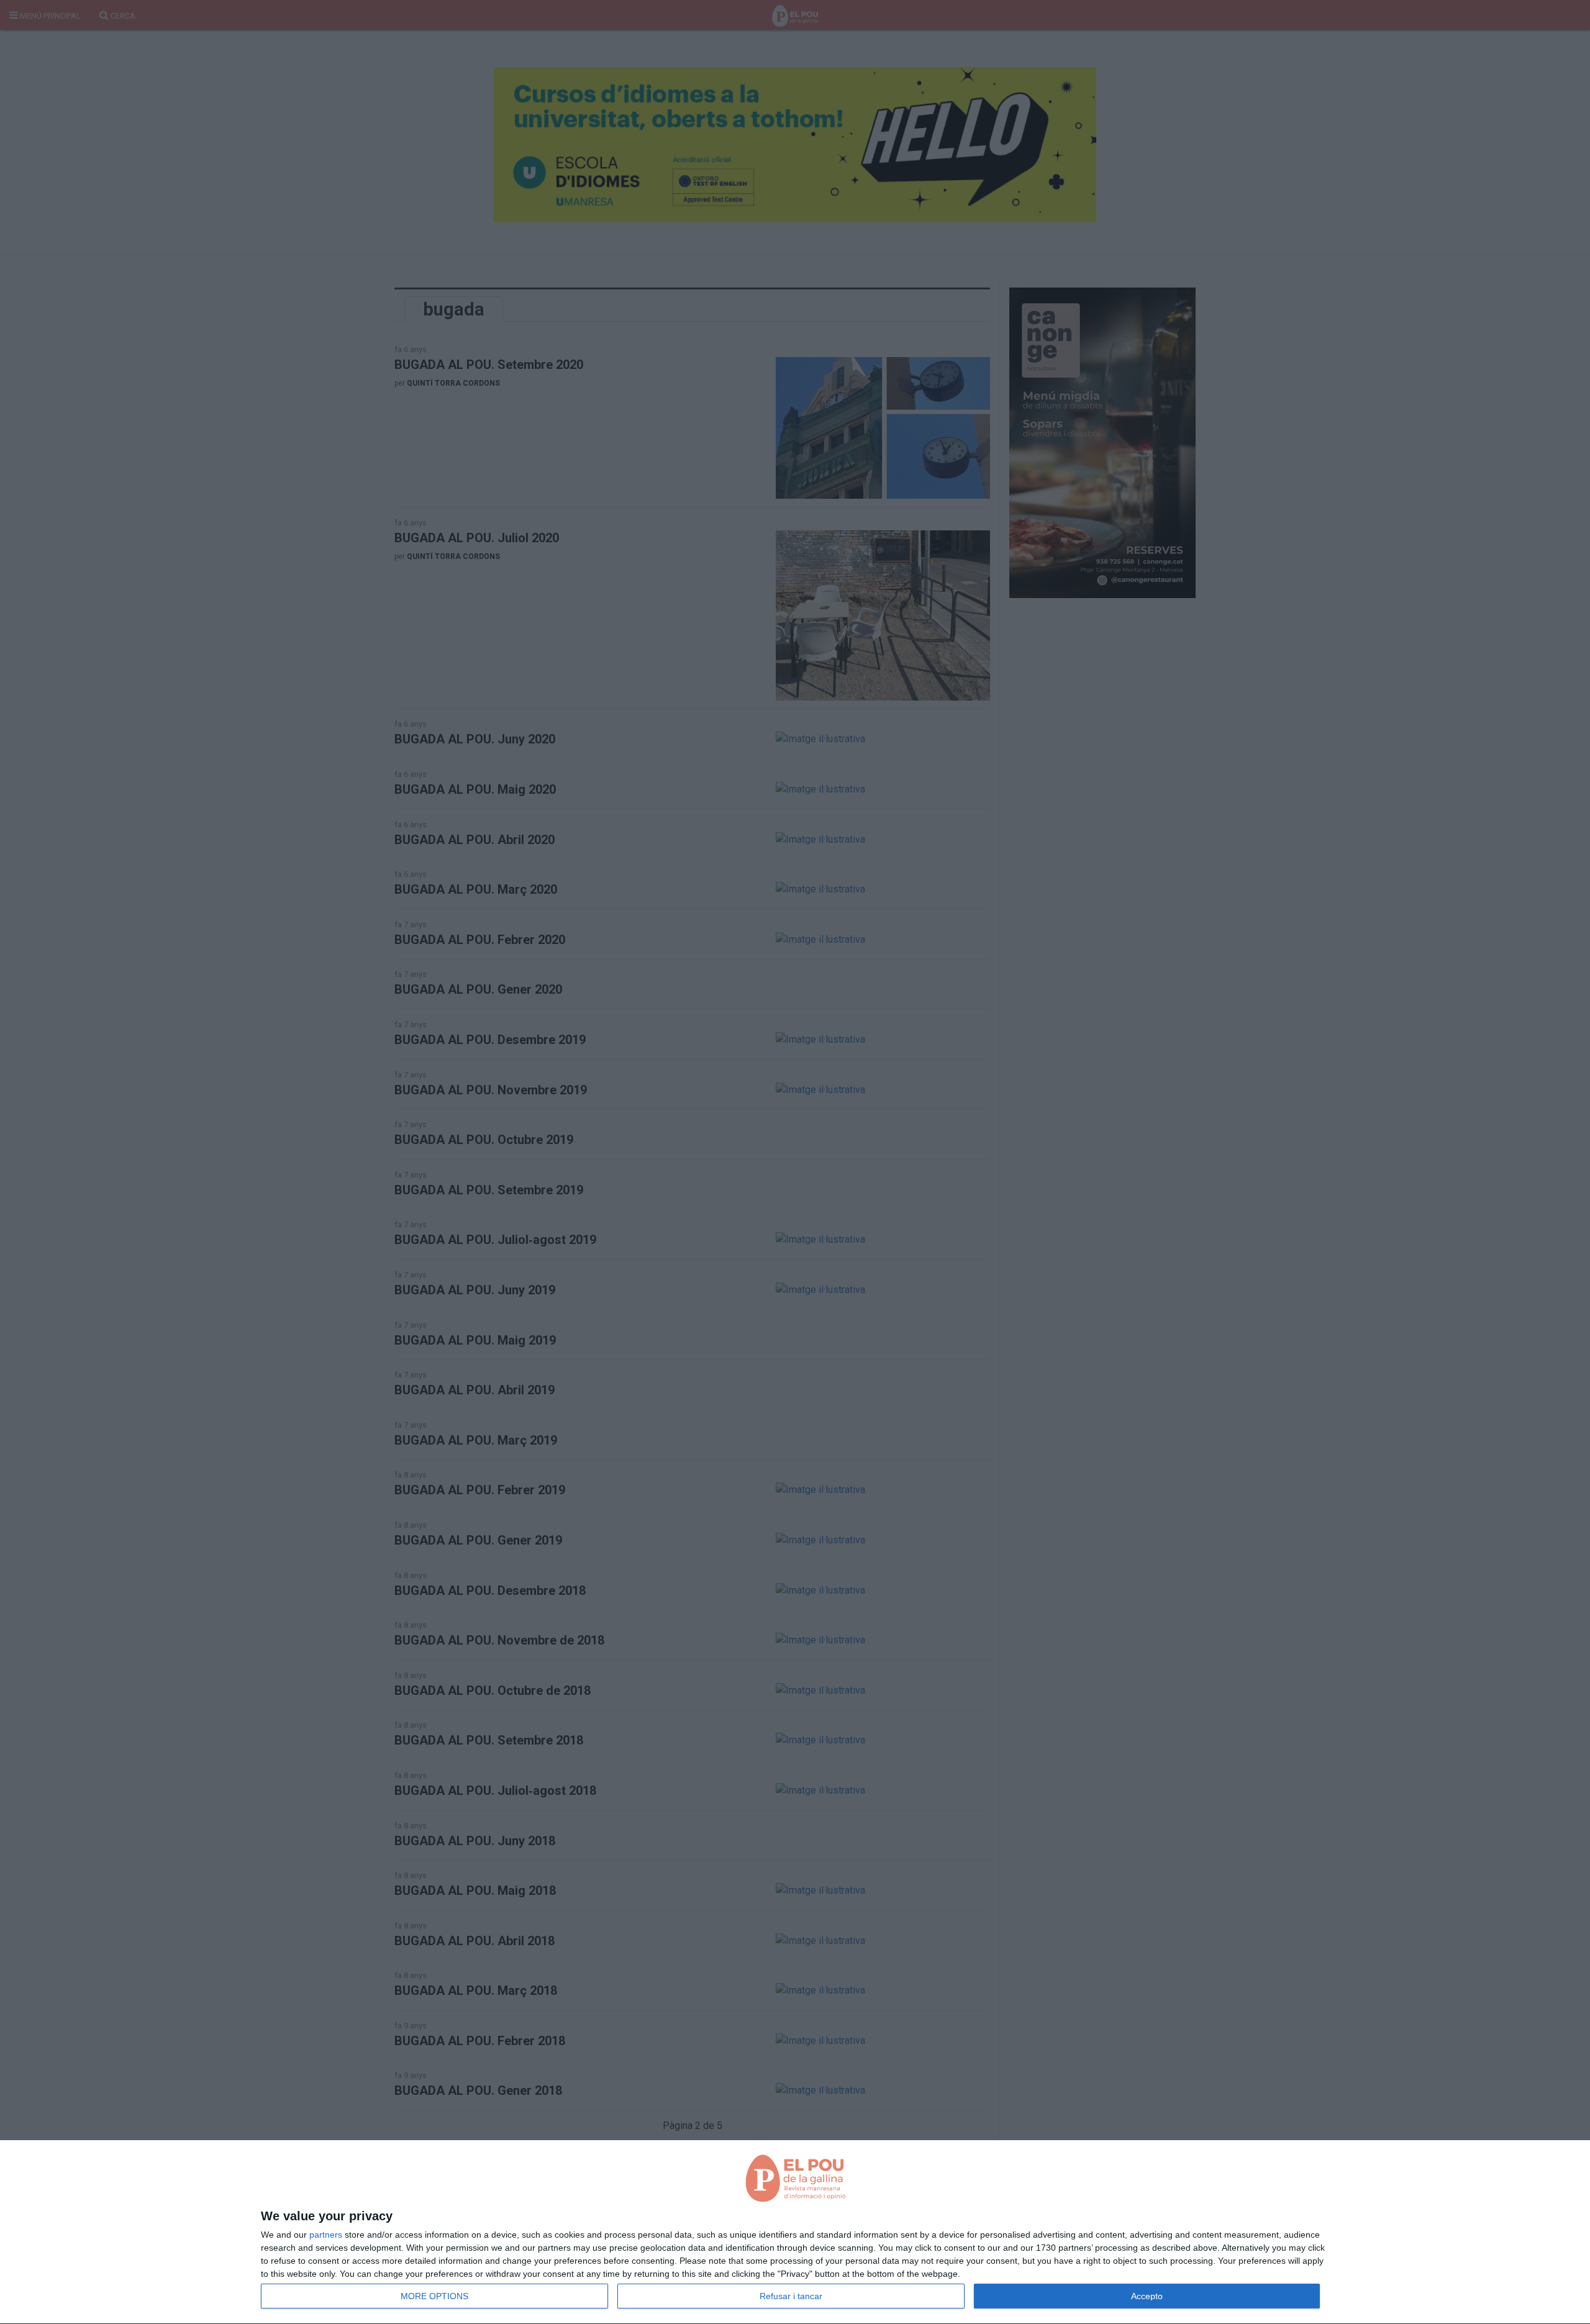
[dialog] (795, 2232)
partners (326, 2235)
